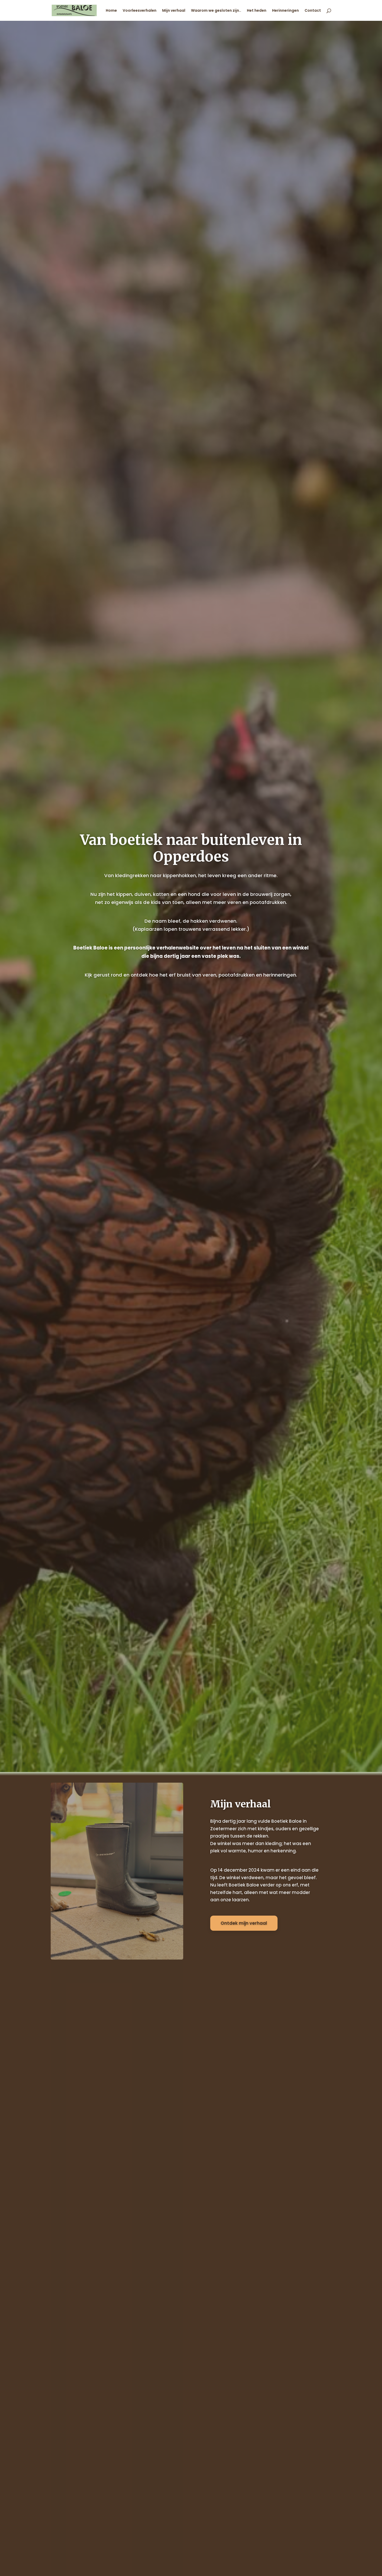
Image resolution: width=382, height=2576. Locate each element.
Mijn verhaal (174, 11)
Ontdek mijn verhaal (244, 1923)
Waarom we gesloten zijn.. (216, 11)
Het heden (257, 11)
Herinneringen (285, 11)
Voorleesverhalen (140, 11)
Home (111, 11)
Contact (313, 11)
